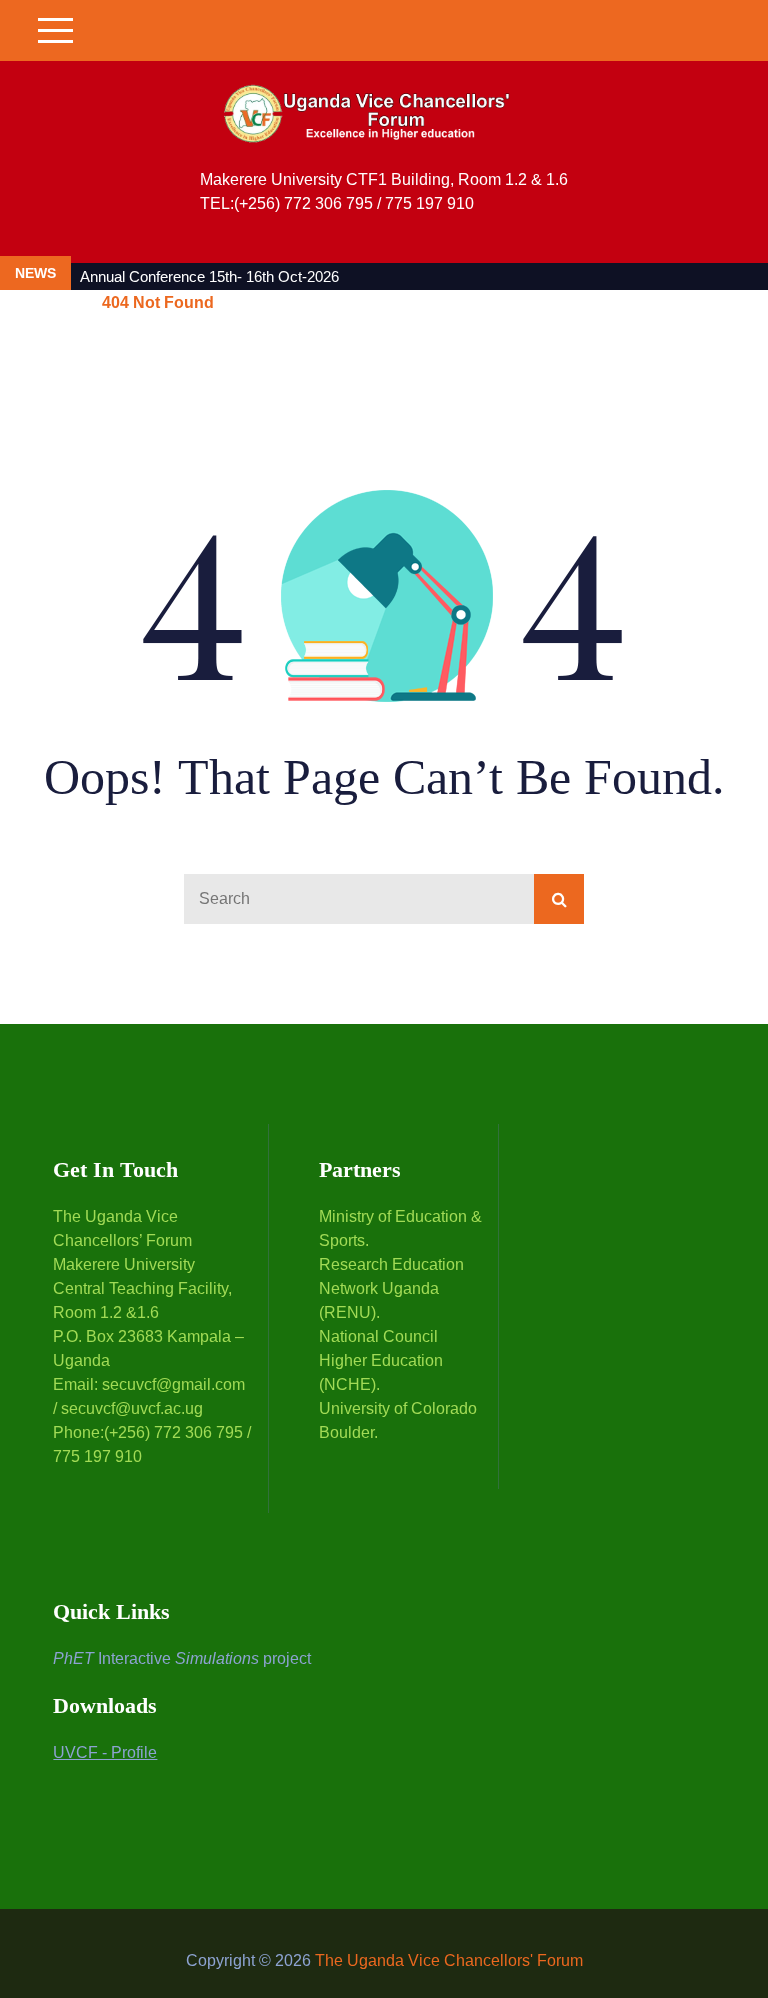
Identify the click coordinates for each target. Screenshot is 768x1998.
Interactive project (182, 1658)
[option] (340, 276)
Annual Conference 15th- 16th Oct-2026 (209, 276)
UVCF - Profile (105, 1752)
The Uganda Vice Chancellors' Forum (449, 1960)
